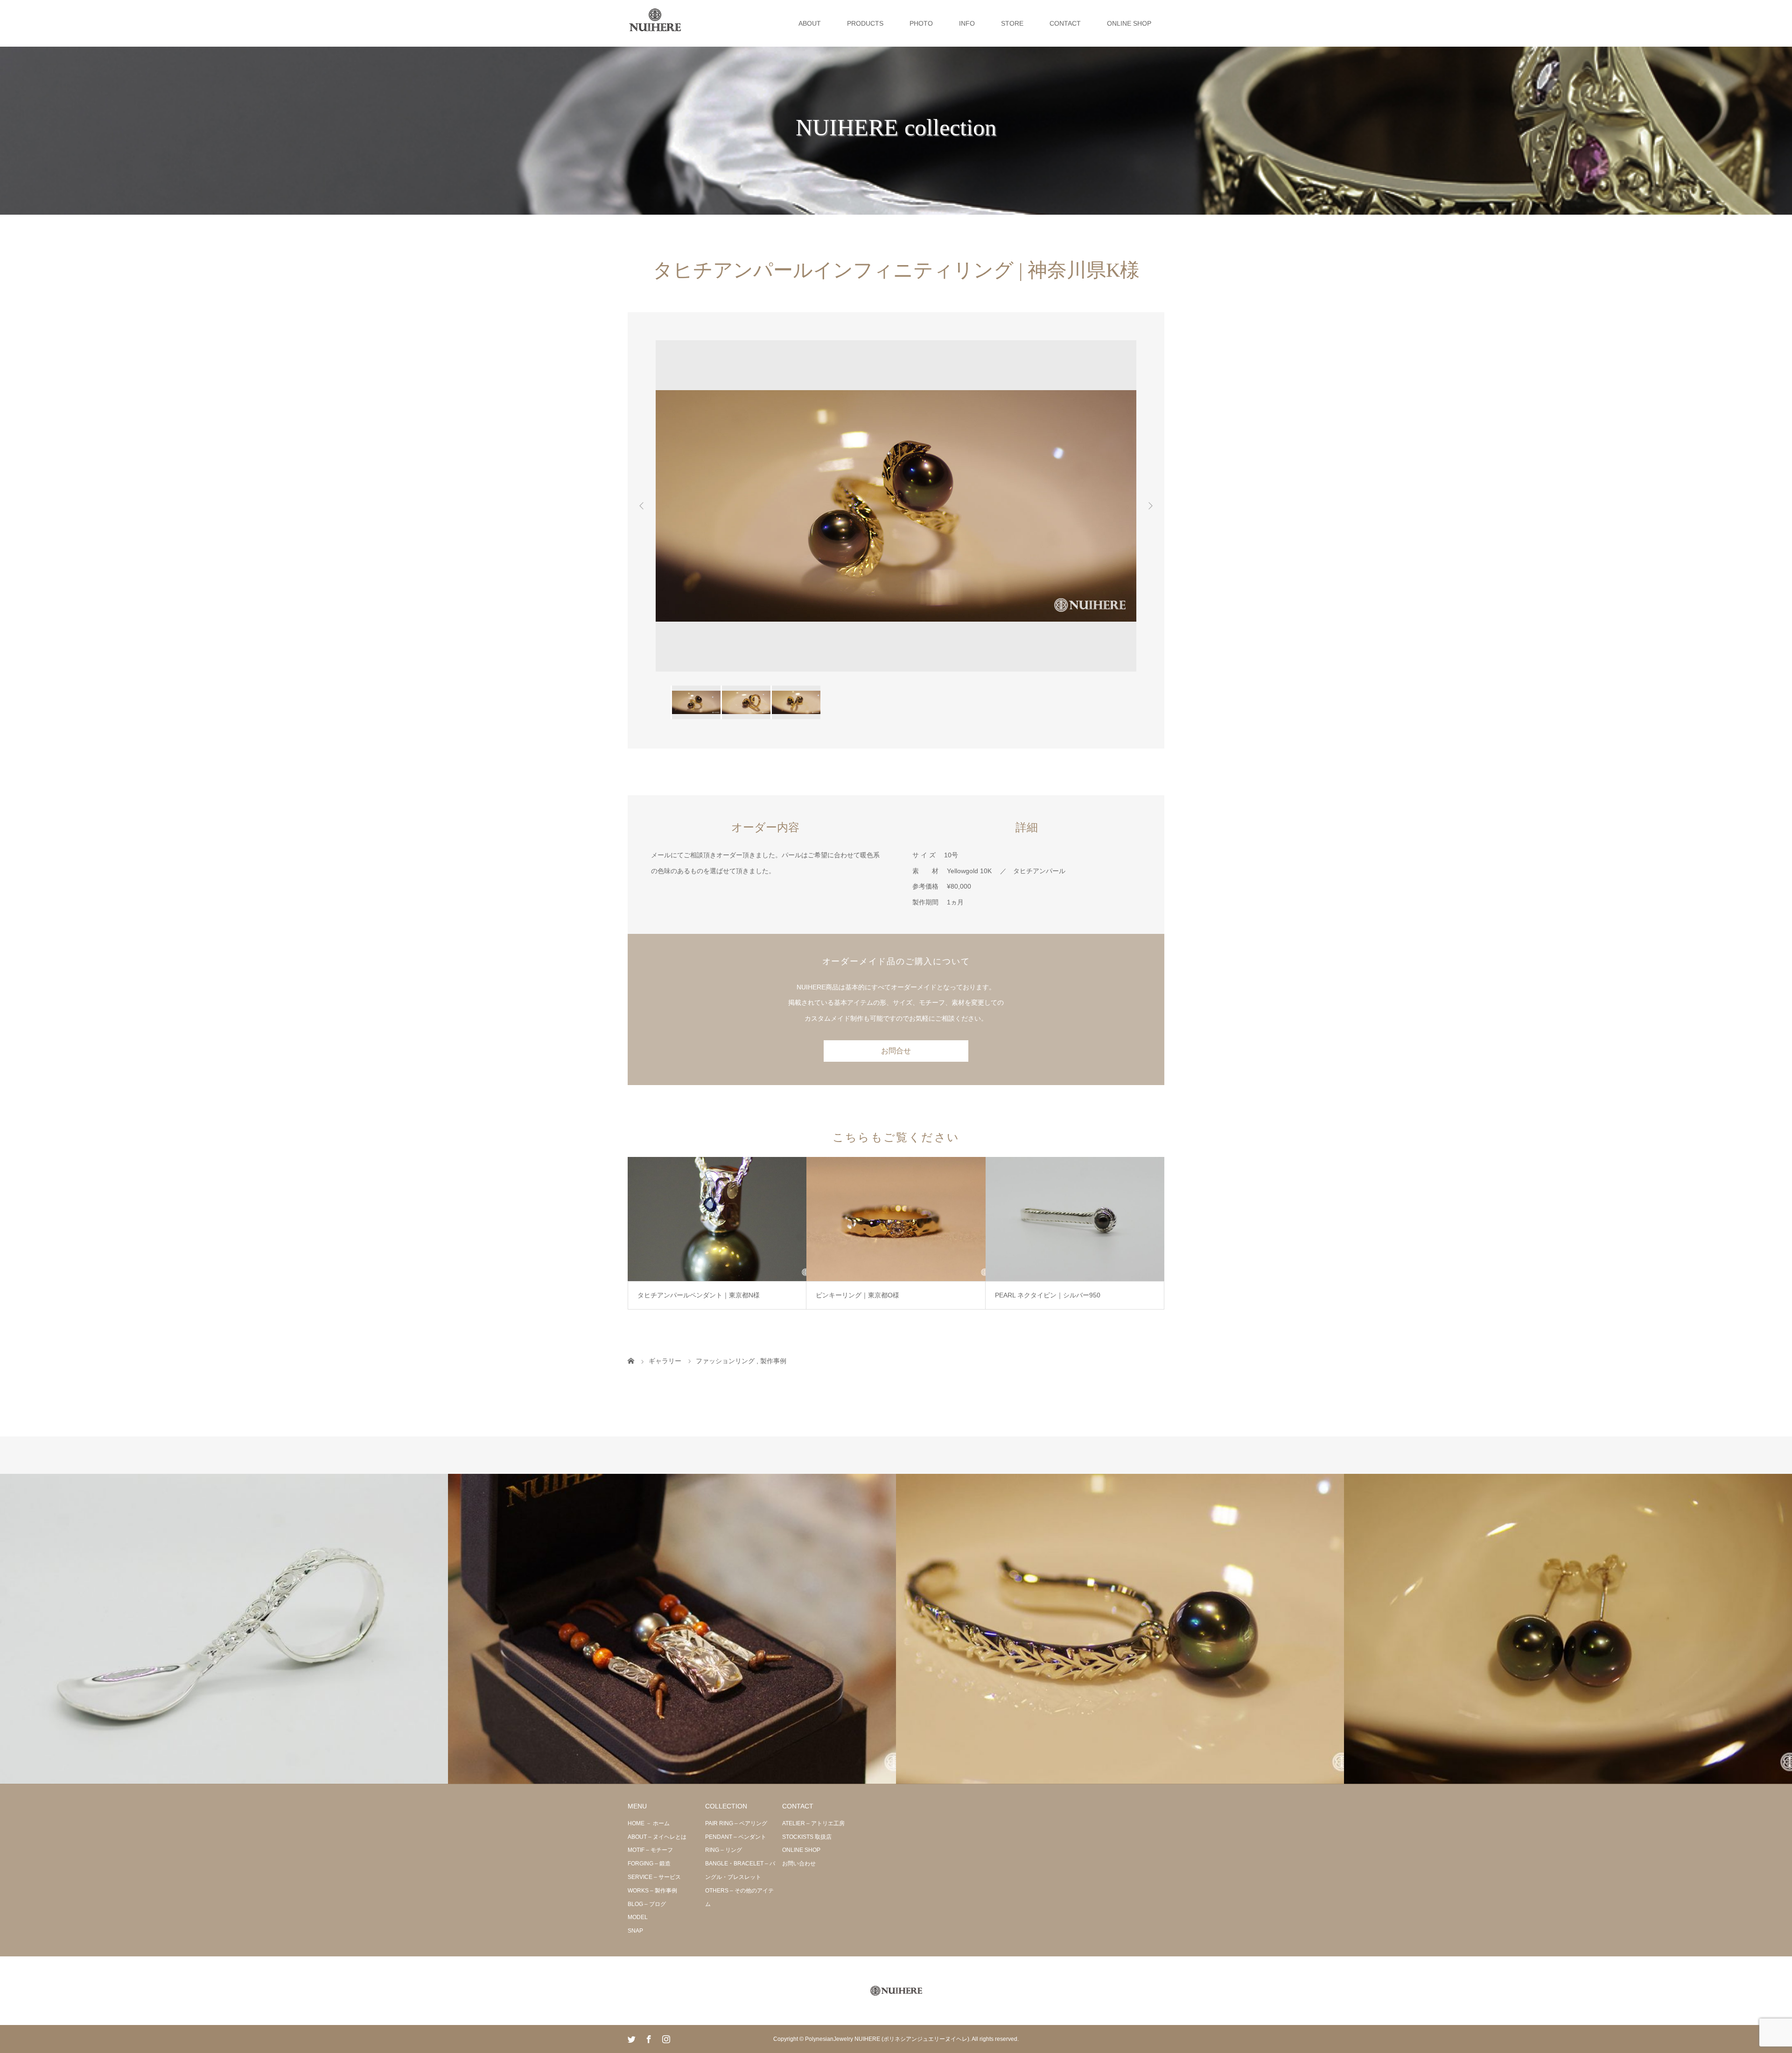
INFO (967, 23)
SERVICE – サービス (654, 1877)
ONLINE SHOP (1129, 23)
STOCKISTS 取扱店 (807, 1837)
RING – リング (724, 1850)
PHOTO (921, 23)
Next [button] (1150, 506)
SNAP (635, 1931)
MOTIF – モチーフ (650, 1850)
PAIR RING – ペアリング (736, 1823)
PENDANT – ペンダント (736, 1837)
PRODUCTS (865, 23)
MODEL (638, 1917)
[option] (896, 506)
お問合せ (896, 1051)
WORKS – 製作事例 (652, 1891)
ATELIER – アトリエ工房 (813, 1823)
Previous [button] (642, 506)
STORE (1012, 23)
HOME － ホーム (649, 1823)
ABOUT (810, 23)
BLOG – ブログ (647, 1904)
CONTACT (1065, 23)
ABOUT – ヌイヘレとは (657, 1837)
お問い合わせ (799, 1864)
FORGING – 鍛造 (649, 1864)
